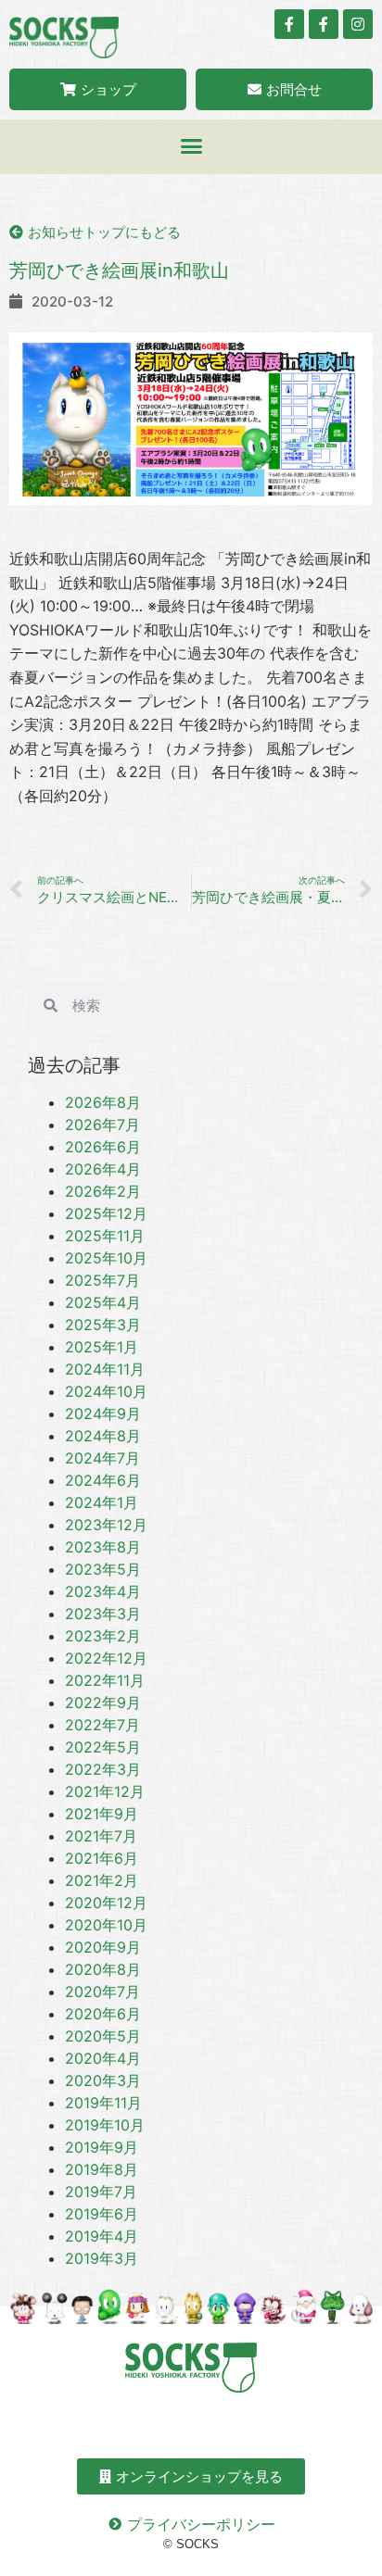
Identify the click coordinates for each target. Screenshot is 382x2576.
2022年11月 (105, 1680)
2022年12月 (106, 1658)
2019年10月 (105, 2125)
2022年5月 (103, 1747)
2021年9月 (102, 1814)
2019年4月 (102, 2236)
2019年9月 (102, 2147)
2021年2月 (102, 1880)
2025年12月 (106, 1213)
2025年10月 (106, 1258)
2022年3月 (103, 1769)
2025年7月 (102, 1280)
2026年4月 (103, 1169)
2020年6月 (103, 2014)
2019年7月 (101, 2192)
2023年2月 (103, 1636)
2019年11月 (103, 2103)
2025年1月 (102, 1347)
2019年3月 (102, 2258)
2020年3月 (103, 2080)
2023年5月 (103, 1569)
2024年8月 (103, 1436)
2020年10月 (106, 1925)
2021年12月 (105, 1791)
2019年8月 (102, 2169)
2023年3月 (103, 1614)
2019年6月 (102, 2214)
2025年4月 (103, 1302)
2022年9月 (103, 1703)
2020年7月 (102, 1992)
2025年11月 (105, 1236)
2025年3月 (103, 1325)
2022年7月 (102, 1725)
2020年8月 (103, 1969)
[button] (191, 146)
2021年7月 (101, 1836)
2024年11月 (105, 1369)
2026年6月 (103, 1147)
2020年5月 (103, 2036)
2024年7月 (102, 1458)
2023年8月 (103, 1547)
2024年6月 (103, 1480)
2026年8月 (103, 1102)
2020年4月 (103, 2058)
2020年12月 (106, 1903)
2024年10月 (106, 1391)
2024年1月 (102, 1502)
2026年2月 (103, 1191)
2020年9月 (103, 1947)
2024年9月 (103, 1414)
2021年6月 (102, 1858)
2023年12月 (106, 1525)
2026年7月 (102, 1125)
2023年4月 (103, 1591)
